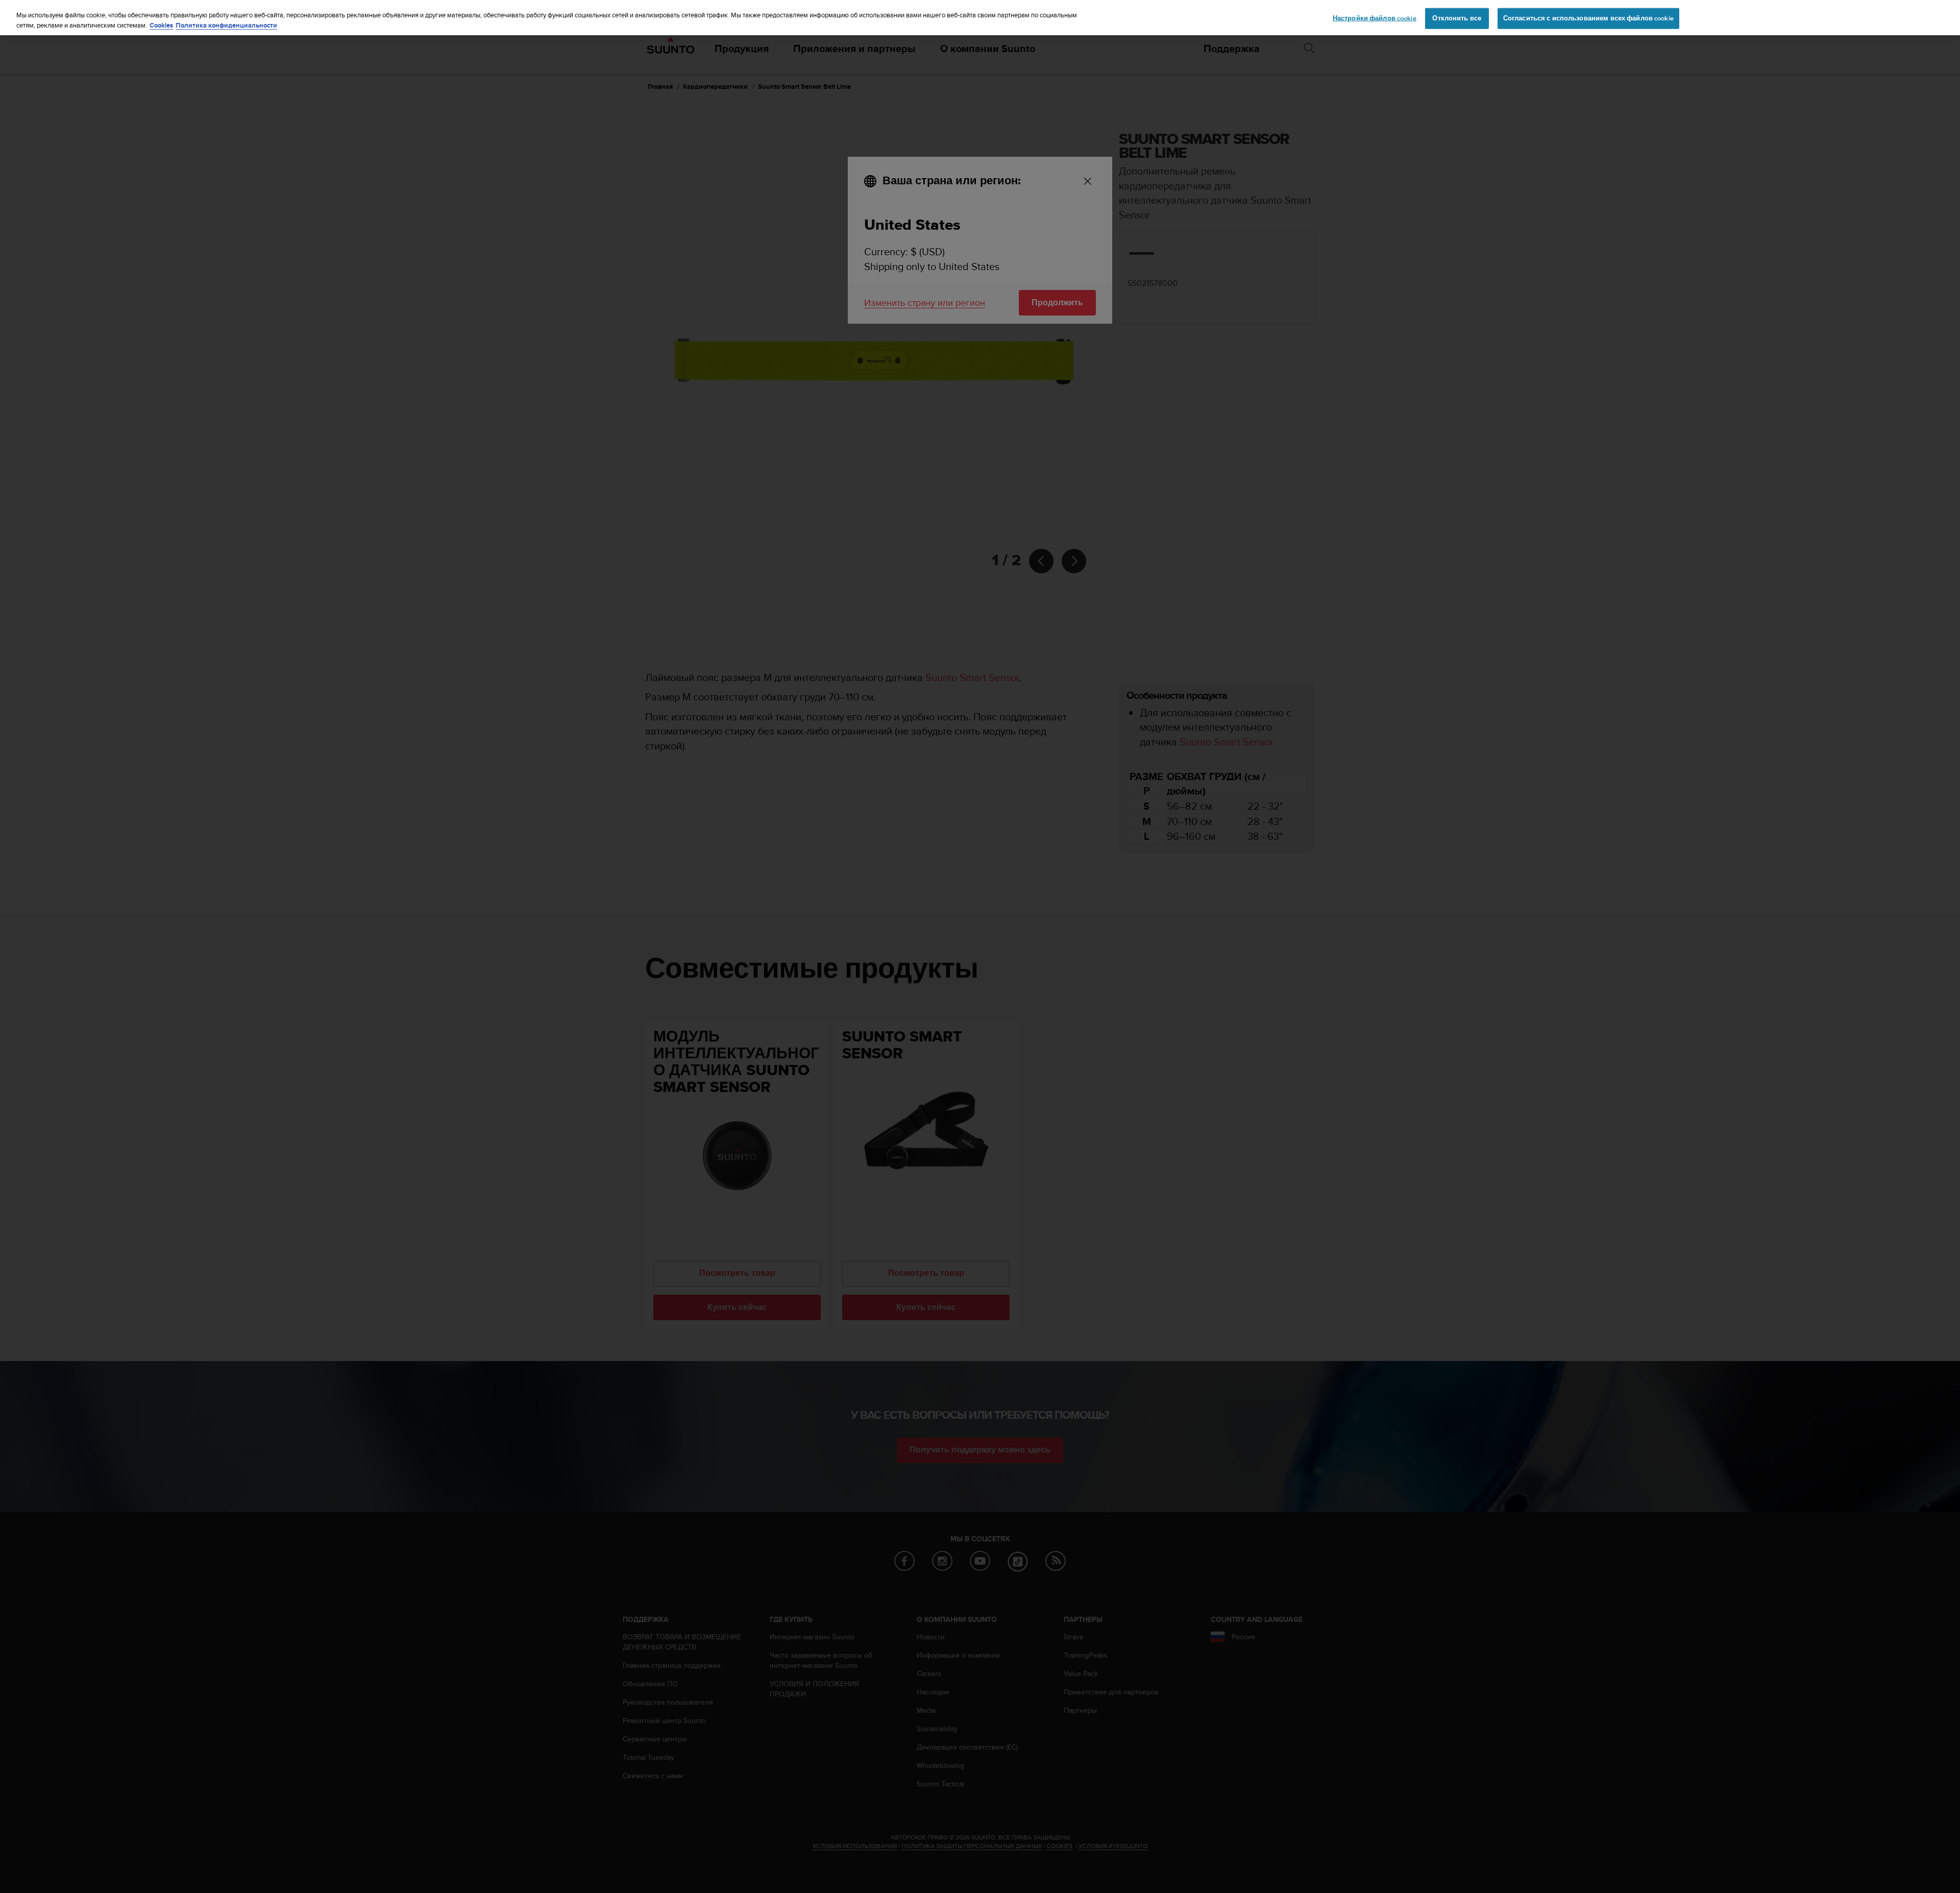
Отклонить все (1457, 18)
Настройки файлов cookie (1375, 18)
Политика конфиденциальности (226, 25)
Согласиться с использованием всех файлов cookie (1588, 18)
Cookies (161, 25)
